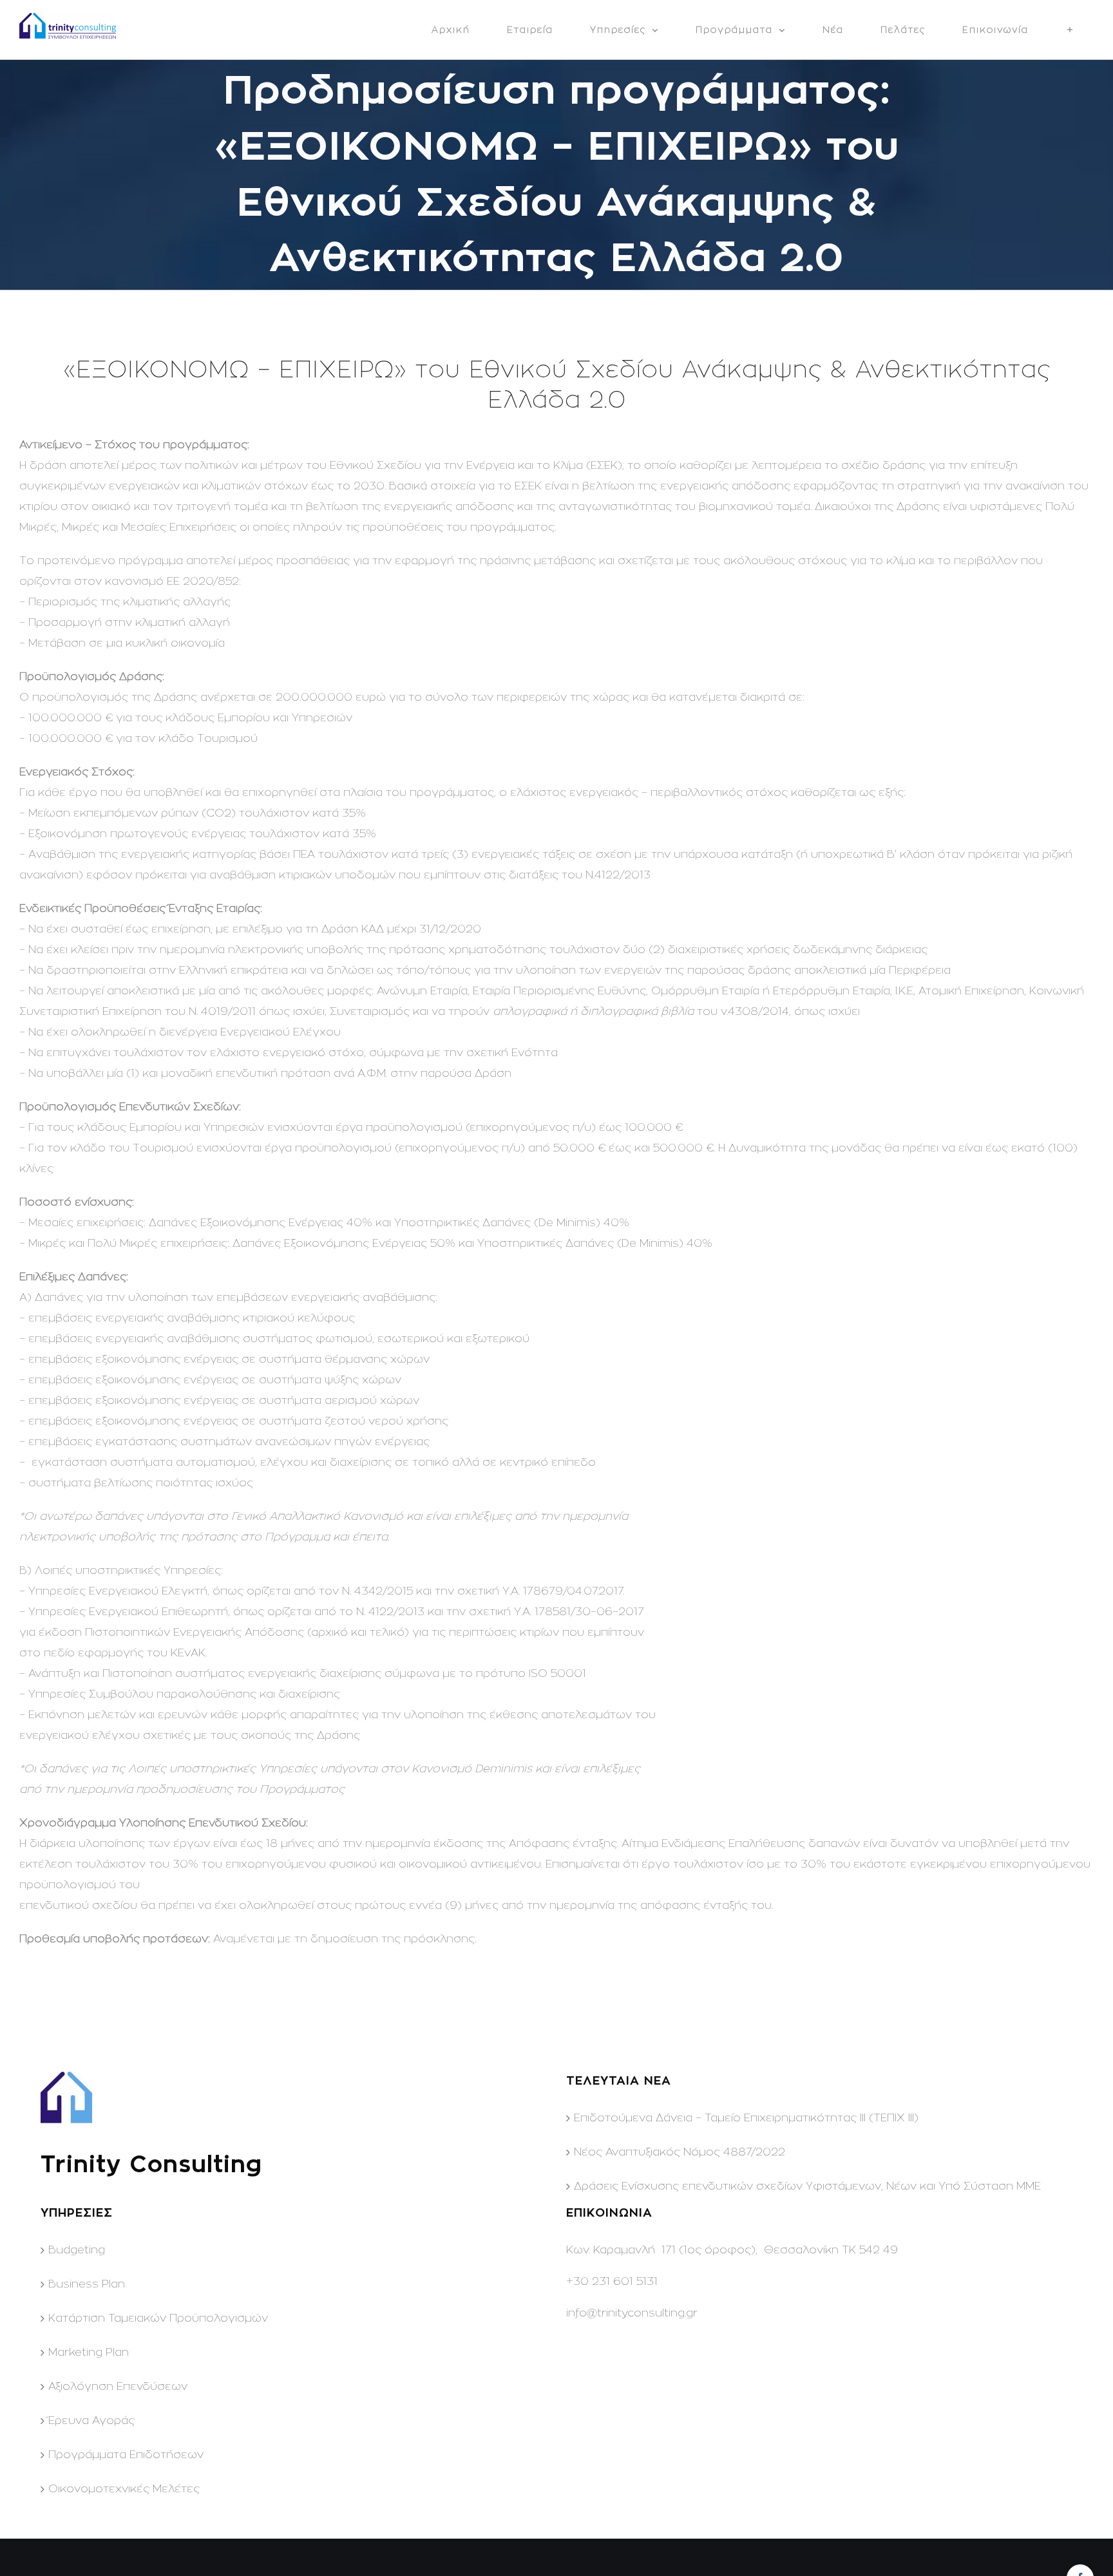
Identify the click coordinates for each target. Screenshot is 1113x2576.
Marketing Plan (89, 2352)
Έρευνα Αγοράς (91, 2420)
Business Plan (87, 2284)
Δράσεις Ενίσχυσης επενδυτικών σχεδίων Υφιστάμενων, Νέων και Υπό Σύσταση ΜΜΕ (807, 2186)
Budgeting (77, 2250)
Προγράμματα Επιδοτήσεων (126, 2455)
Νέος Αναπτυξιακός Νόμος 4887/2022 (680, 2152)
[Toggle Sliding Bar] (1070, 30)
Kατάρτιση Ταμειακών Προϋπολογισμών (158, 2318)
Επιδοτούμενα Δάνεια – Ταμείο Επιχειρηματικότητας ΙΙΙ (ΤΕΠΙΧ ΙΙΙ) (746, 2118)
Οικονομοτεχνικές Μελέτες (124, 2489)
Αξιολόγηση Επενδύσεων (118, 2386)
